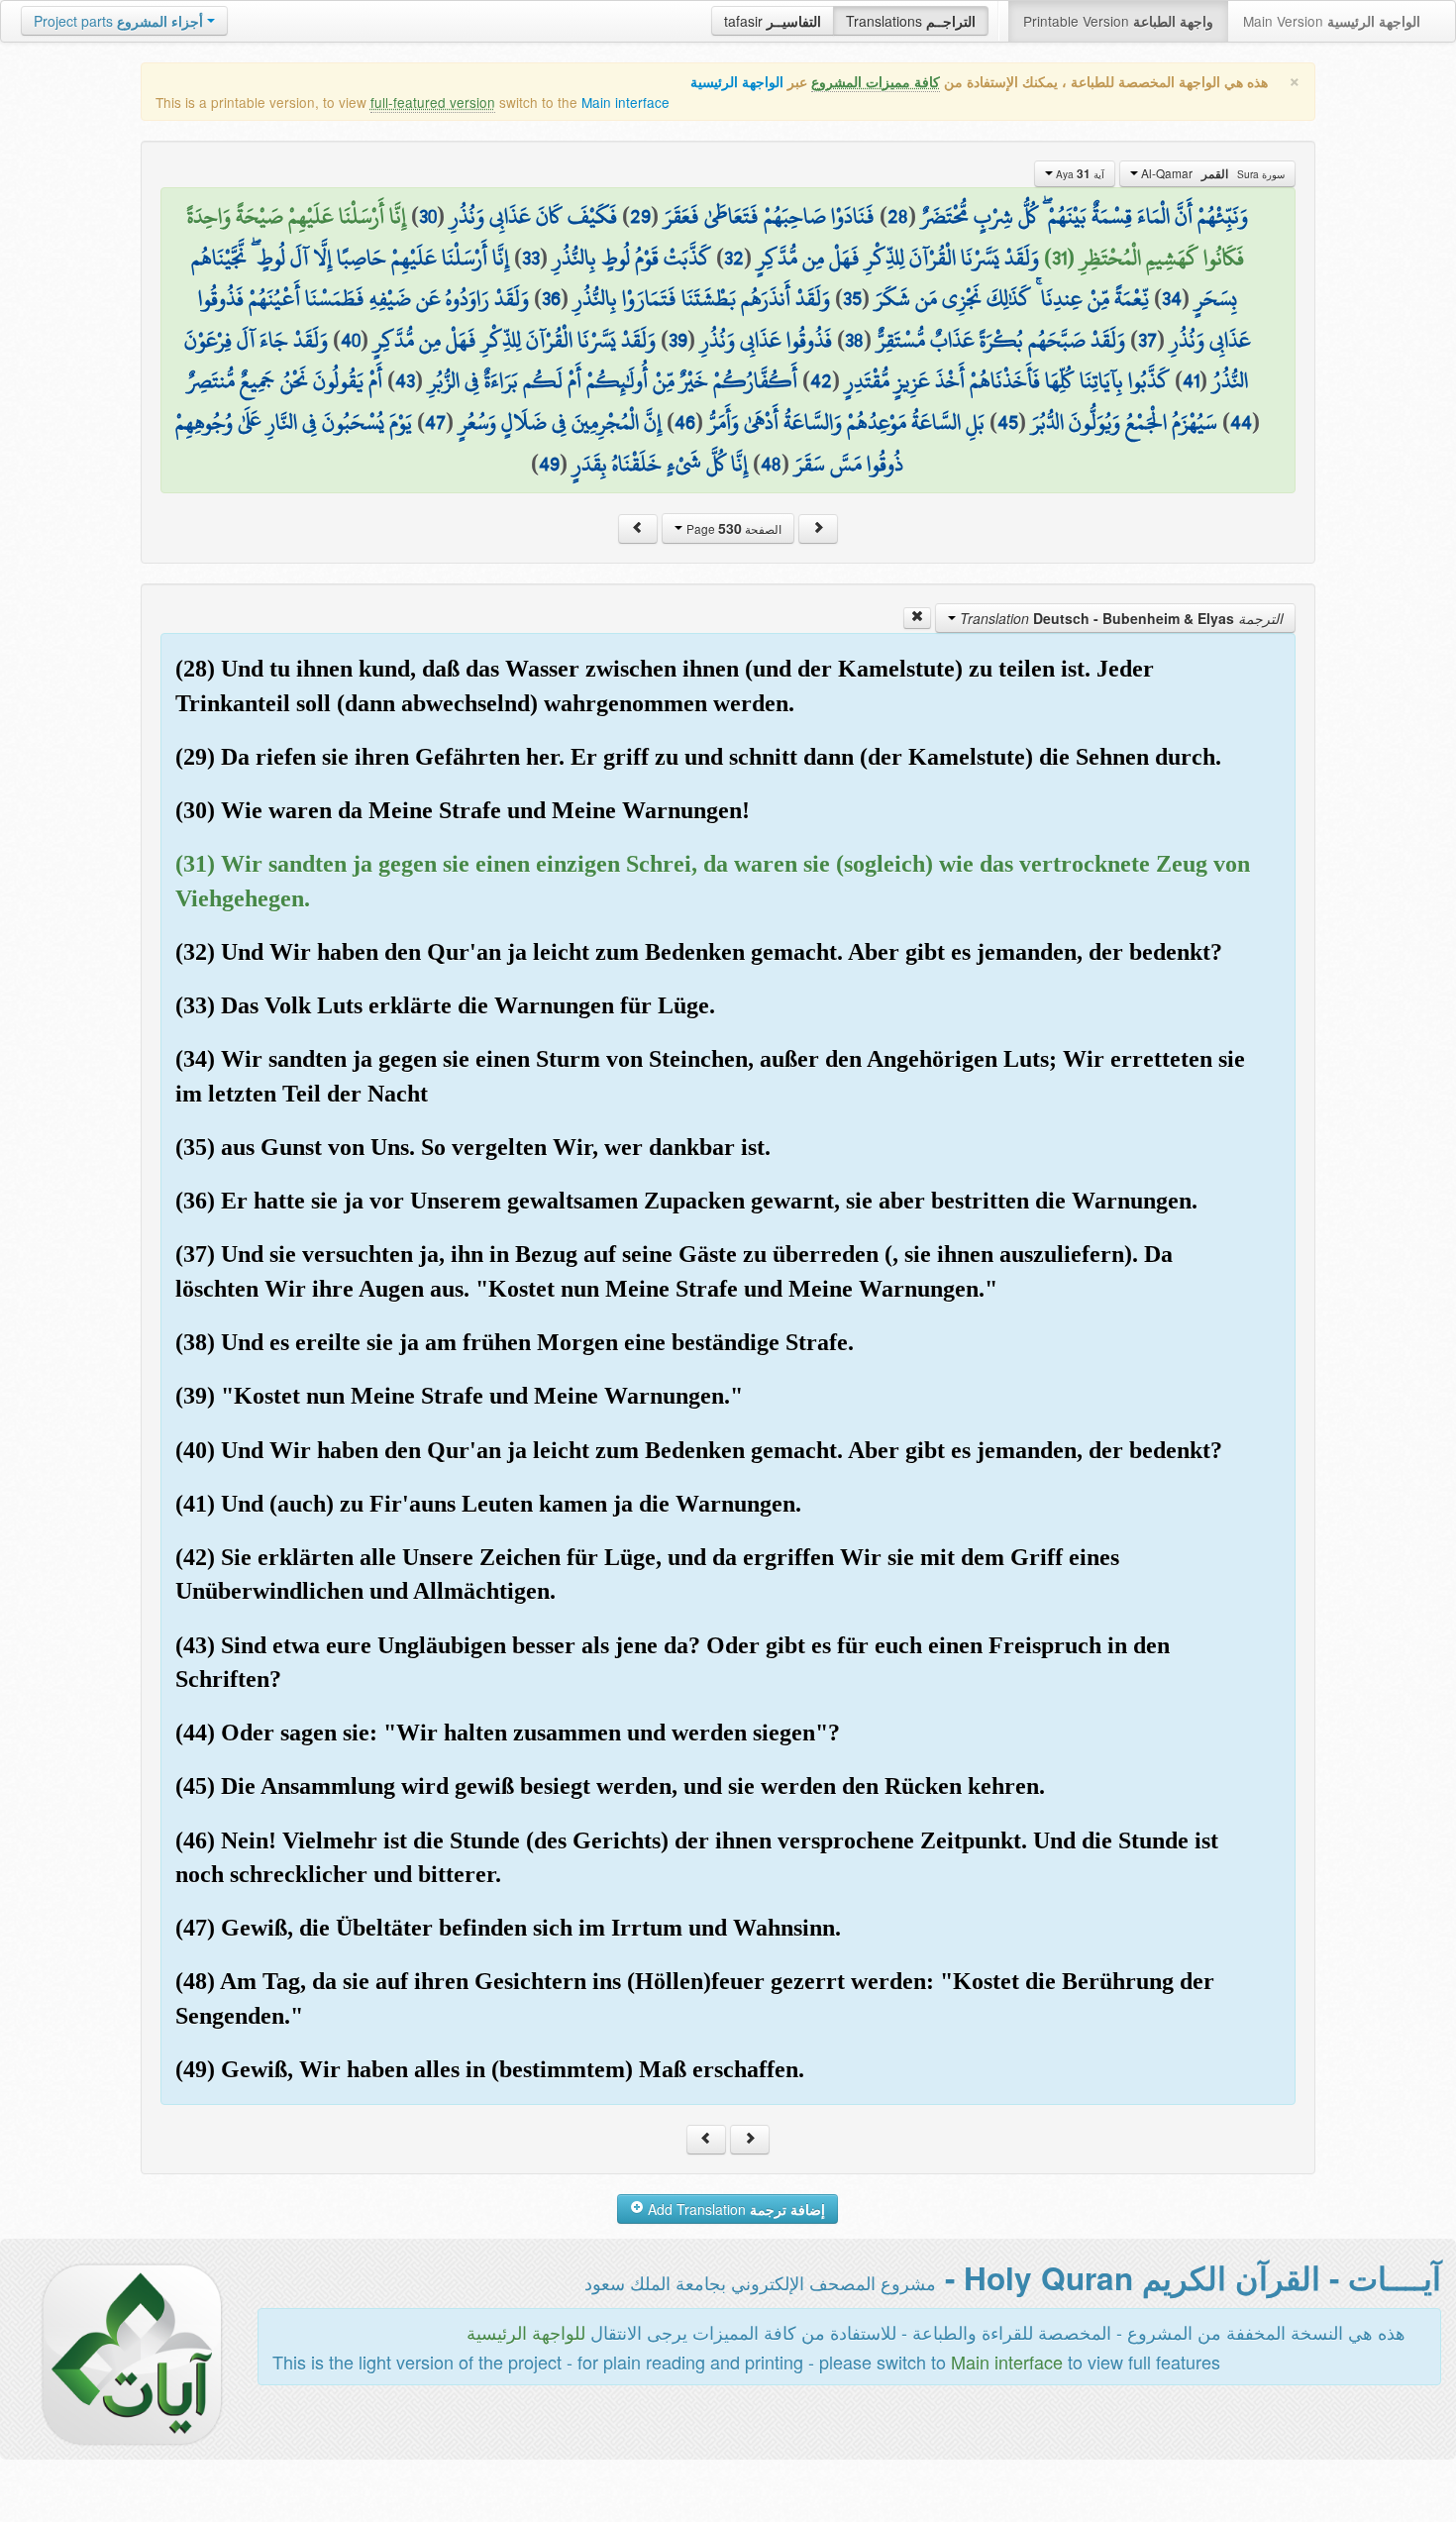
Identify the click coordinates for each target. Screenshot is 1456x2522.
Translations (911, 21)
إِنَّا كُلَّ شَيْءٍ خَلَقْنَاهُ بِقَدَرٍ (660, 464)
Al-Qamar (1211, 173)
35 (852, 298)
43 (405, 380)
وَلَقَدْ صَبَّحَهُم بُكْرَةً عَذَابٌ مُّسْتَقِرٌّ (1001, 340)
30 (428, 216)
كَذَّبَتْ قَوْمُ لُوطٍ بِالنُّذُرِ (632, 258)
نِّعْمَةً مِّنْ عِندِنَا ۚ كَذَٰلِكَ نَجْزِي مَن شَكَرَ (1012, 298)
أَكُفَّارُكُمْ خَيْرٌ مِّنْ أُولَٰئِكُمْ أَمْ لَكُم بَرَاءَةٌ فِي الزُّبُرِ (613, 380)
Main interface (625, 102)
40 (351, 340)
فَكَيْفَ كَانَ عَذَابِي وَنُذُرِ (533, 216)
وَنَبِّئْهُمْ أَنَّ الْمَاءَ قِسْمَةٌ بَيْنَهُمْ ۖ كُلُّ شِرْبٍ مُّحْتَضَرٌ (1085, 216)
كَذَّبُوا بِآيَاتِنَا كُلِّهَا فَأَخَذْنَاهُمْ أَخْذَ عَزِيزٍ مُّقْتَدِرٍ (1007, 380)
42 (821, 380)
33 (531, 258)
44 (1241, 422)
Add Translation (734, 2209)
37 (1147, 340)
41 (1191, 380)
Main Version (1332, 21)
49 (549, 464)
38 (854, 340)
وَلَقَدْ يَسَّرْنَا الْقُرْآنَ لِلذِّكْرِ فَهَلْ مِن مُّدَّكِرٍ (898, 258)
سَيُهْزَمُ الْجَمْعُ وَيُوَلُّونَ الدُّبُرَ (1124, 422)
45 (1008, 422)
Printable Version (1118, 21)
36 (551, 298)
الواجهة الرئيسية (737, 82)
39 (678, 340)
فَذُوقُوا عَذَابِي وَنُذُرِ (766, 340)
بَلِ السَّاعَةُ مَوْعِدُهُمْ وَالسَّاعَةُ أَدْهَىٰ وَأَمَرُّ (846, 422)
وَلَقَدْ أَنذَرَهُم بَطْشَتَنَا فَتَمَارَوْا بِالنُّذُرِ (702, 298)
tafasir (773, 21)
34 (1172, 298)
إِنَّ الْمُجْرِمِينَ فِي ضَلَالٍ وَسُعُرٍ (560, 422)
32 (734, 258)
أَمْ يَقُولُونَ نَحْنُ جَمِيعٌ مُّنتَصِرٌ (285, 380)
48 (771, 464)
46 (685, 422)
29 (640, 216)
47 (435, 422)
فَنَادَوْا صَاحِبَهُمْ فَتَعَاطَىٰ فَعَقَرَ (769, 216)
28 (898, 216)
